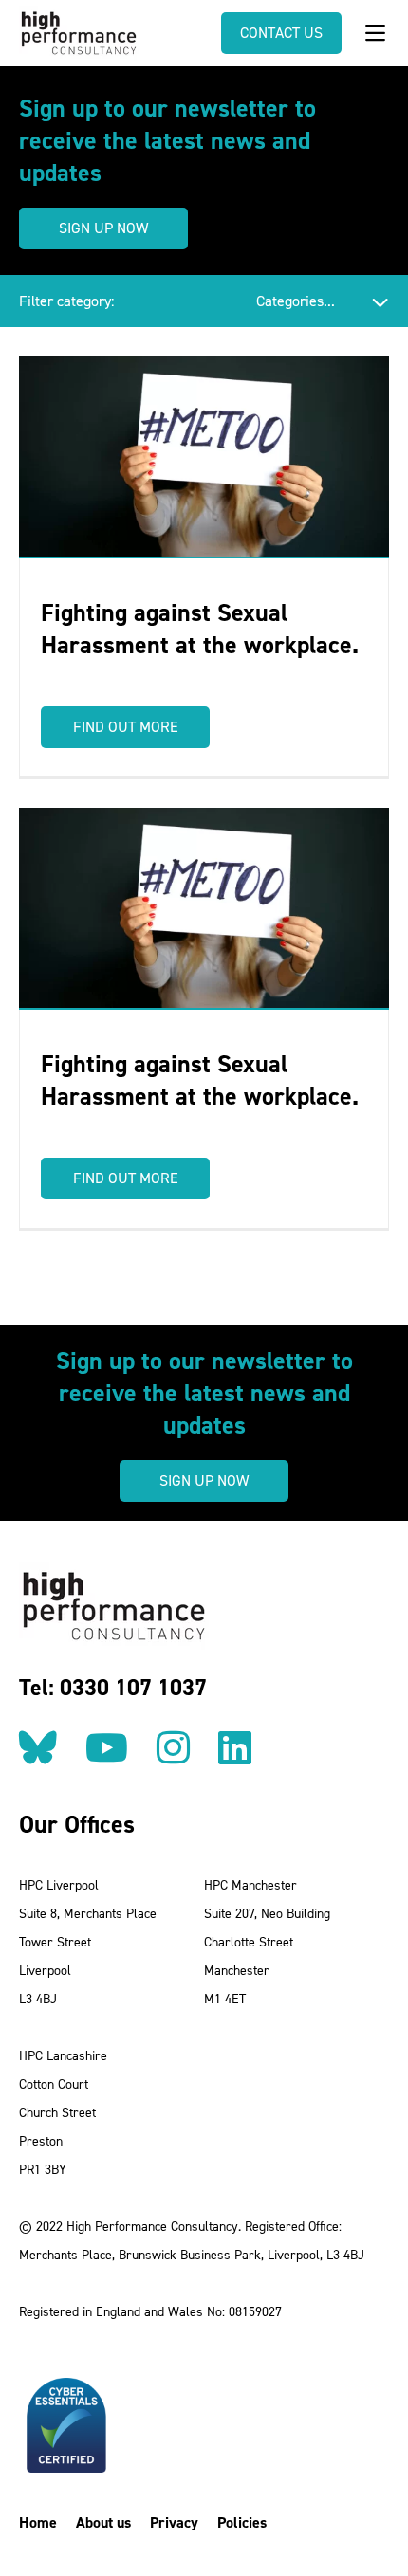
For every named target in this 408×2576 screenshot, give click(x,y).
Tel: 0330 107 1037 (113, 1688)
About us (103, 2522)
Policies (242, 2522)
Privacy (174, 2522)
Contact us (281, 33)
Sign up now (103, 228)
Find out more (126, 727)
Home (38, 2522)
